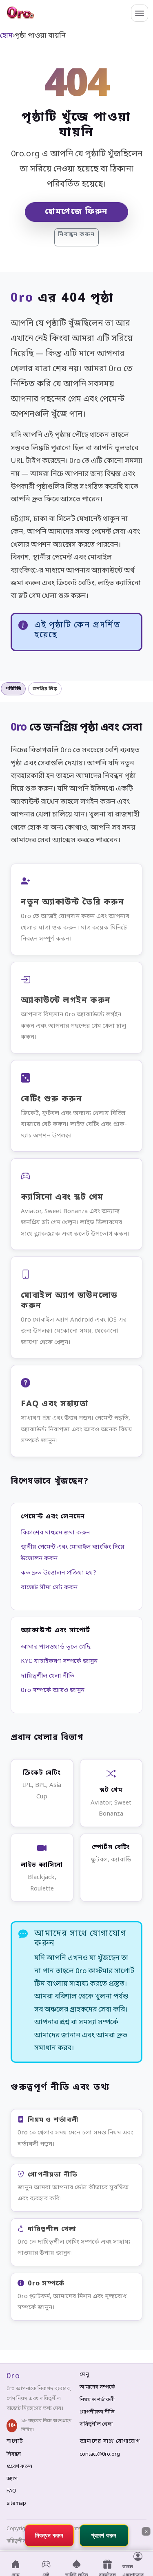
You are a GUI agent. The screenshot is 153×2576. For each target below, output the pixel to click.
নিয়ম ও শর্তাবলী (97, 2400)
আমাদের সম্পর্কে (97, 2387)
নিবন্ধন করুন (76, 235)
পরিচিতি (13, 689)
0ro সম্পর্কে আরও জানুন (53, 1690)
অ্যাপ (12, 2479)
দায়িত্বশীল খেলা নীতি (48, 1676)
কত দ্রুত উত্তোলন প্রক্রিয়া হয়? (59, 1573)
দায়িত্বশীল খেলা (96, 2424)
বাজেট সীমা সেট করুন (49, 1588)
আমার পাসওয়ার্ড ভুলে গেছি (56, 1647)
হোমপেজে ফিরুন (76, 212)
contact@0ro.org (100, 2454)
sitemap (16, 2503)
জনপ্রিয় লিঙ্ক (45, 689)
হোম (6, 36)
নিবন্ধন (14, 2454)
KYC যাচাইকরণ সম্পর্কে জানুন (59, 1661)
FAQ (11, 2491)
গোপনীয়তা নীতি (97, 2412)
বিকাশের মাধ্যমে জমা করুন (55, 1533)
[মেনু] (140, 13)
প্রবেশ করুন (19, 2467)
